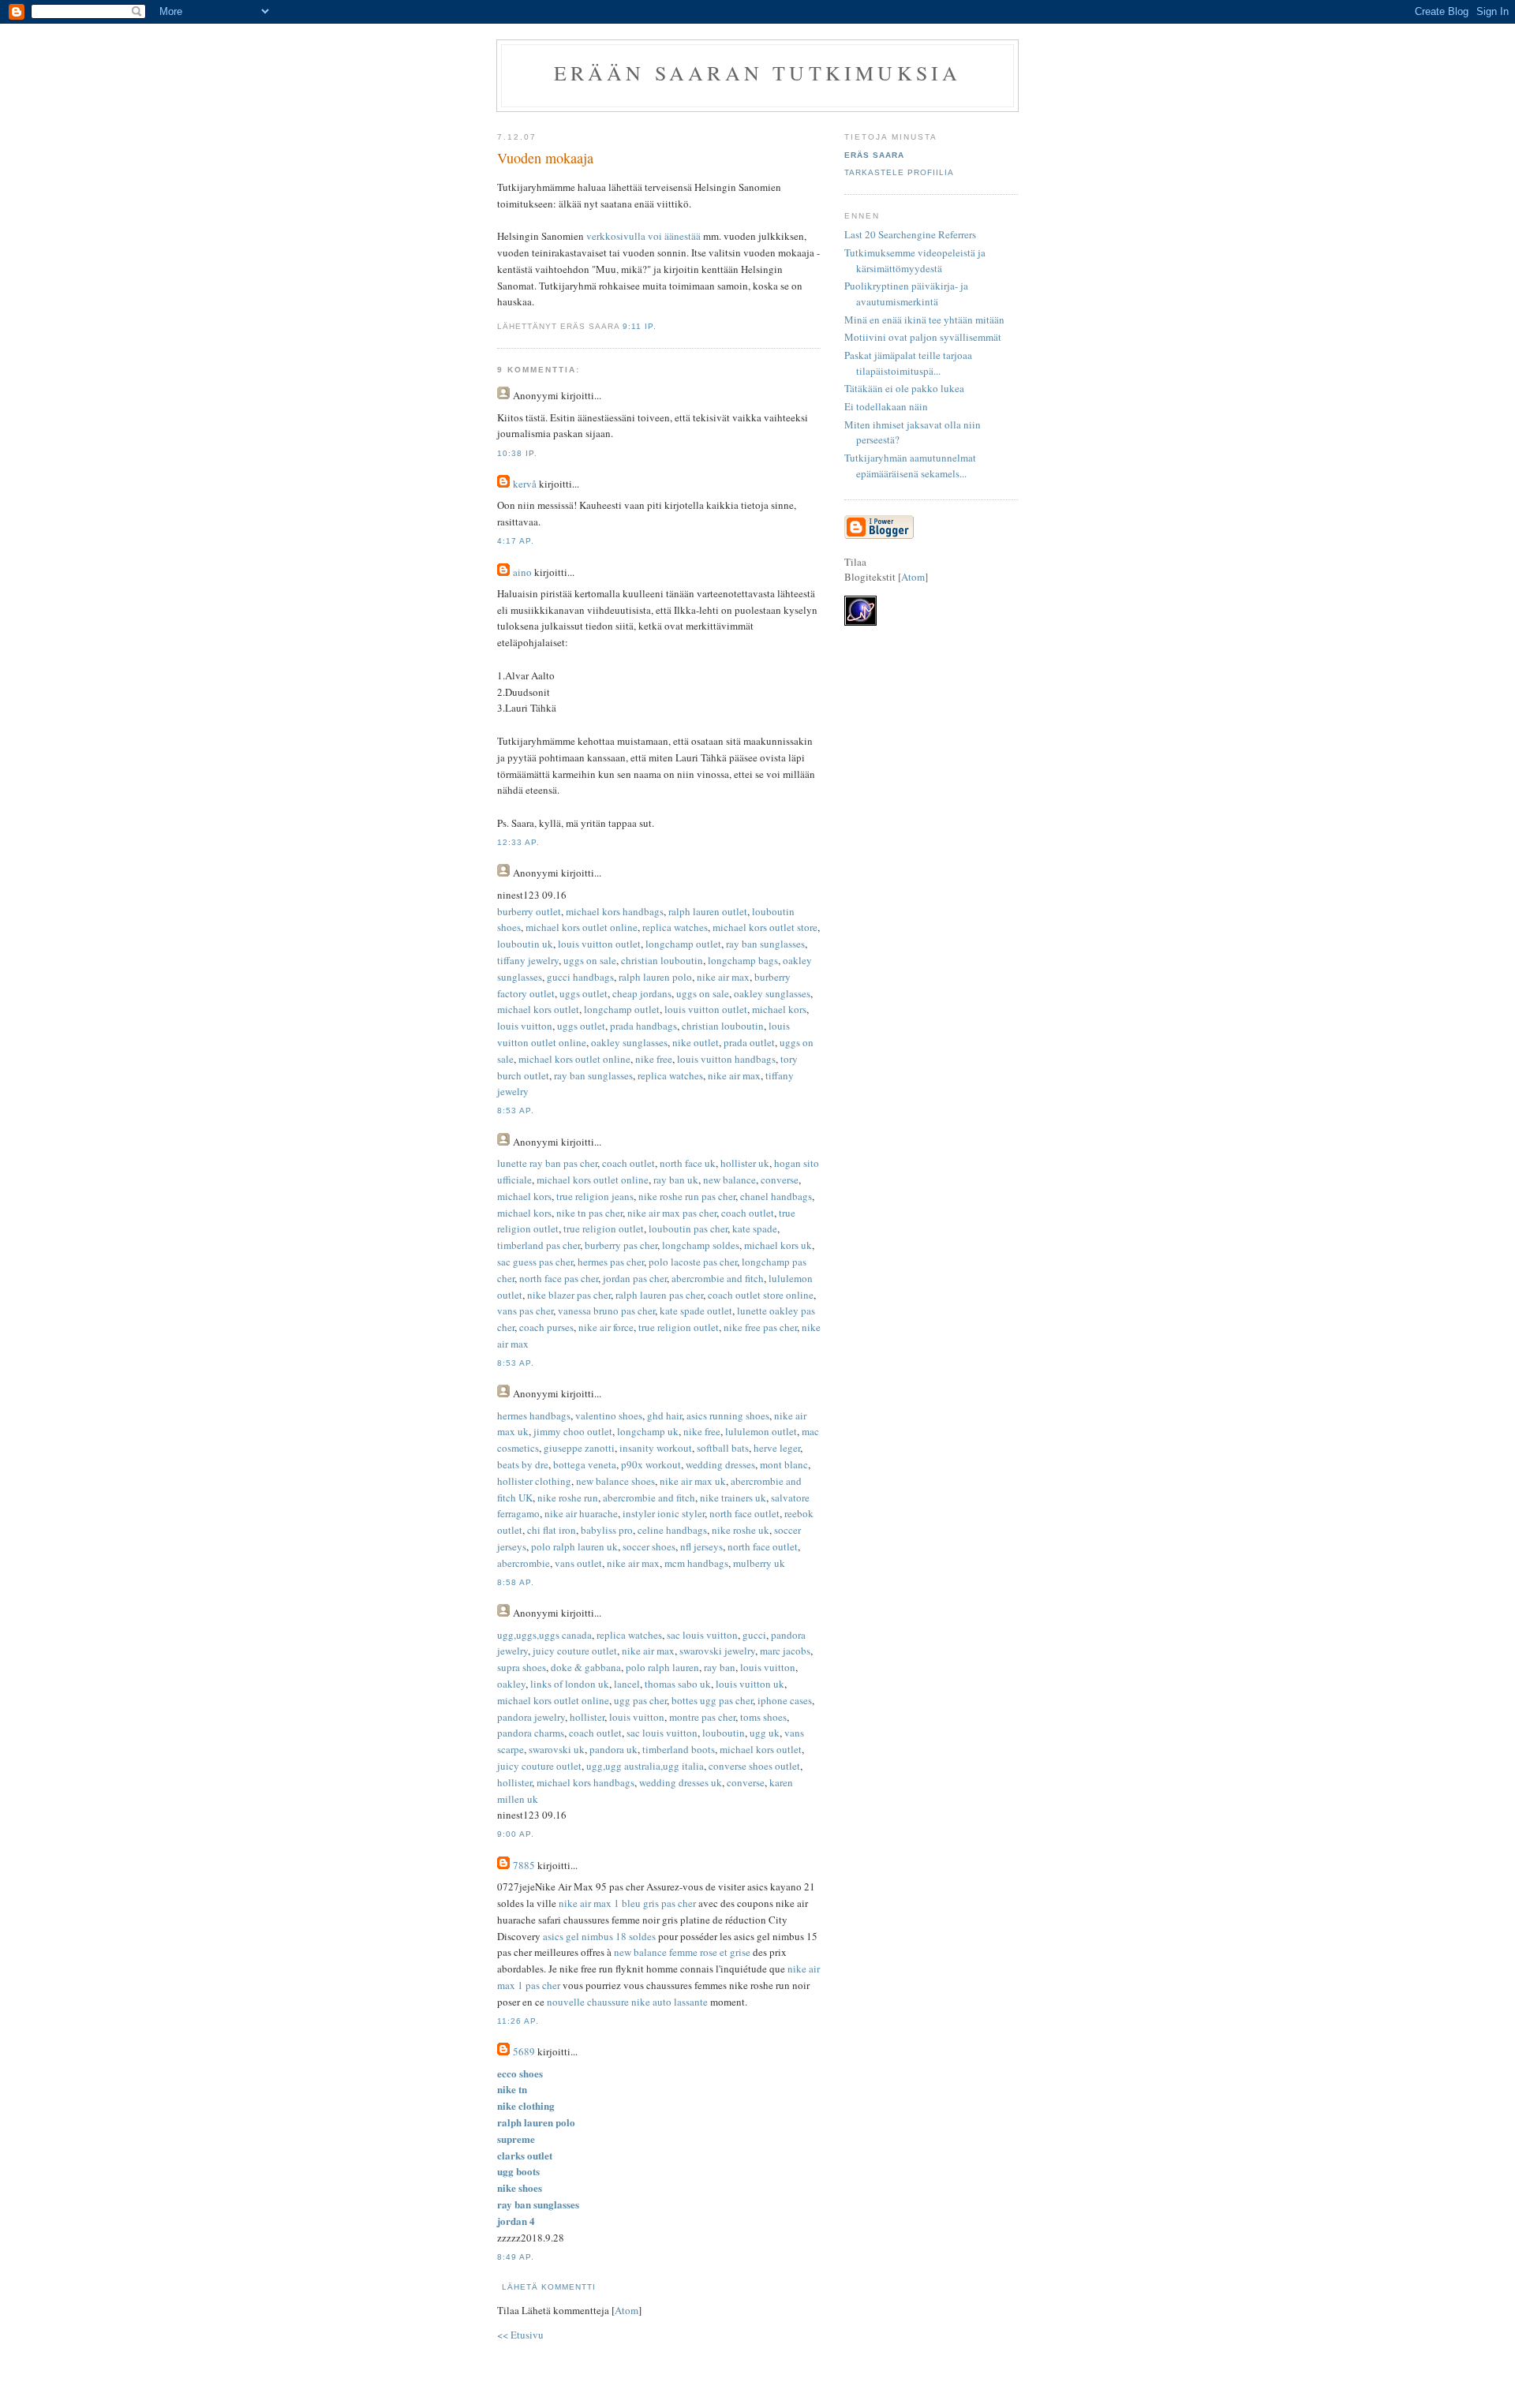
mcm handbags (696, 1563)
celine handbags (672, 1530)
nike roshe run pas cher (687, 1196)
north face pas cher (559, 1278)
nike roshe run (568, 1498)
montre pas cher (702, 1717)
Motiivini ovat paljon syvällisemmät (923, 337)
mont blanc (784, 1464)
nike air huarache (581, 1513)
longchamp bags (743, 960)
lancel (627, 1684)
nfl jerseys (701, 1546)
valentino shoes (609, 1415)
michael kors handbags (615, 911)
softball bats (723, 1448)
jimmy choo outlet (573, 1431)
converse (780, 1180)
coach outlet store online (761, 1295)
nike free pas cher (760, 1327)
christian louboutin (662, 960)
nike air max (723, 977)
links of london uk (570, 1684)
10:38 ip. (517, 453)
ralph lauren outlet (708, 911)
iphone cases (785, 1700)
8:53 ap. (516, 1111)
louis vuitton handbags (726, 1059)
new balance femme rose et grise (682, 1952)
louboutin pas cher (688, 1228)
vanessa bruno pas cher (606, 1311)
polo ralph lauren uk (574, 1546)
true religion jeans (595, 1196)
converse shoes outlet (754, 1766)
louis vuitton (525, 1026)
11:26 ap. (518, 2021)
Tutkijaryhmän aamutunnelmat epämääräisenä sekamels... (910, 466)
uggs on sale (590, 960)
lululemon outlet (761, 1431)
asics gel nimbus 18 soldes (599, 1936)
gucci (754, 1635)
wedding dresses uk (681, 1782)
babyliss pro (607, 1530)
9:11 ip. (640, 326)
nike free (654, 1059)
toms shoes (763, 1717)
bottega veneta (585, 1464)
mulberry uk (759, 1563)
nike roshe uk (741, 1530)
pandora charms (531, 1733)
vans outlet (578, 1563)
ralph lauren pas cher (659, 1295)
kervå (525, 484)
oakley (511, 1684)
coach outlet (628, 1163)
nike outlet (696, 1042)
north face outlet (744, 1513)
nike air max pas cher (672, 1213)
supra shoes (522, 1667)
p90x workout (651, 1464)
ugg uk (765, 1733)
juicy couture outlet (575, 1651)
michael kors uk (778, 1245)
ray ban (720, 1667)
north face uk (688, 1163)
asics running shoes (728, 1415)
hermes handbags (534, 1415)
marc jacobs (785, 1651)
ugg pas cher (640, 1700)
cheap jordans (642, 993)
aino (522, 572)
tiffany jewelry (528, 960)
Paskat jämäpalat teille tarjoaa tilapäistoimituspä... (908, 363)
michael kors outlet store (765, 927)
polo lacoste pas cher (693, 1262)
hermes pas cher (611, 1262)
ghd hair (664, 1415)
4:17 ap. (516, 541)
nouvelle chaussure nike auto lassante (627, 2002)
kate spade (755, 1228)
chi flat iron (552, 1530)
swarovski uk (557, 1749)
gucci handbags (580, 977)
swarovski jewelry (717, 1651)
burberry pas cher (621, 1245)
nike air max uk (693, 1481)
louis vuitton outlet (599, 944)
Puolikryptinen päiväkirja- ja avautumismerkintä (906, 294)
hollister (587, 1717)
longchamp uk (648, 1431)
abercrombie (524, 1563)
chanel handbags (776, 1196)
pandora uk (613, 1749)
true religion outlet (604, 1228)
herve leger (777, 1448)
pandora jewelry (531, 1717)
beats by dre (523, 1464)
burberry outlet (529, 911)
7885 (524, 1865)
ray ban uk (676, 1180)
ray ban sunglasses (765, 944)
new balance (729, 1180)
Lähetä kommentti (549, 2287)
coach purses (546, 1327)
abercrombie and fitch (718, 1278)
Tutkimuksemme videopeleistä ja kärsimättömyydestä (915, 260)
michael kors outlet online (582, 927)
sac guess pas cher (535, 1262)
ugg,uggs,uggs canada (544, 1635)
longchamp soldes (701, 1245)
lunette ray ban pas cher (547, 1163)
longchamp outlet (683, 944)
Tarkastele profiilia (899, 172)
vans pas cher (525, 1311)
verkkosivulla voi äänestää (643, 236)
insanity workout (656, 1448)
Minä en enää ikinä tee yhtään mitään (924, 320)
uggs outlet (584, 993)
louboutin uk (525, 944)
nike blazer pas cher (569, 1295)
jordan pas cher (635, 1278)
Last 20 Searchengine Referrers (910, 234)
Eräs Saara (874, 155)
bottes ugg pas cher (712, 1700)
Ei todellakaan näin (886, 406)
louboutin (724, 1733)
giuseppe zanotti (579, 1448)
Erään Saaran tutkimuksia (758, 73)
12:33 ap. (518, 842)
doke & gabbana (586, 1667)
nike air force (606, 1327)
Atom (627, 2310)
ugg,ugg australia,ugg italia (645, 1766)
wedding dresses (720, 1464)
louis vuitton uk (750, 1684)
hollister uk (745, 1163)
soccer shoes (649, 1546)
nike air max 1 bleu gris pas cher (627, 1903)
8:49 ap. (516, 2257)
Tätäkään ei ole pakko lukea (904, 388)
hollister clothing (534, 1481)
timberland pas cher (539, 1245)
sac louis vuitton (702, 1635)
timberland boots (679, 1749)
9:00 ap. (516, 1834)
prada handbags (643, 1026)
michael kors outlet (538, 1009)
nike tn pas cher (589, 1213)
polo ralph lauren (662, 1667)
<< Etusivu (520, 2335)
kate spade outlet (696, 1311)
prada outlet (749, 1042)
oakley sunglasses (772, 993)
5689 (524, 2051)
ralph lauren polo (655, 977)
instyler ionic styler (664, 1513)
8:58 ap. (516, 1582)
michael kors (779, 1009)
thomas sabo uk (678, 1684)
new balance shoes (615, 1481)
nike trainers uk (733, 1498)
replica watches (675, 927)
